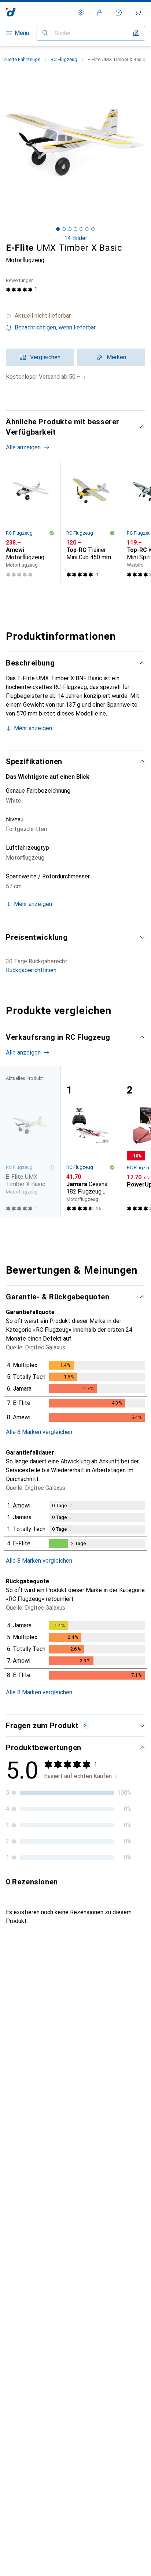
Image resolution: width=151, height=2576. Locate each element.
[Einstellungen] (81, 13)
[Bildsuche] (136, 33)
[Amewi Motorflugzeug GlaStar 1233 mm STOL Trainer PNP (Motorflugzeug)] (30, 522)
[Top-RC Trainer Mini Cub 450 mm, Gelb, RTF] (91, 522)
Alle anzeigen (23, 447)
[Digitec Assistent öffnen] (119, 13)
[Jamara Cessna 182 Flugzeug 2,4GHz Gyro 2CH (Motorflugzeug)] (91, 1141)
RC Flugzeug (64, 59)
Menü (22, 33)
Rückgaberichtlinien (31, 970)
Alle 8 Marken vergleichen (39, 1432)
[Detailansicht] (75, 1393)
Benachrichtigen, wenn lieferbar (55, 327)
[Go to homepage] (11, 12)
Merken (116, 357)
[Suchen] (45, 33)
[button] (75, 316)
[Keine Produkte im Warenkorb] (138, 13)
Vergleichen (45, 357)
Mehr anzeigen (33, 728)
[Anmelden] (100, 13)
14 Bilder (76, 238)
